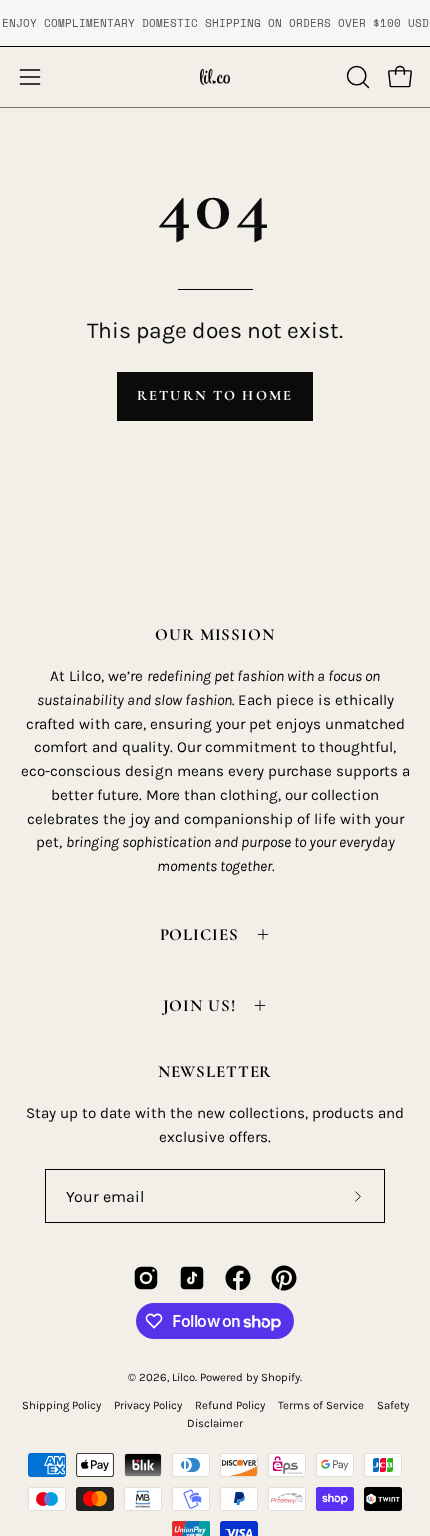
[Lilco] (215, 77)
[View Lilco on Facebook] (238, 1278)
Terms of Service (321, 1405)
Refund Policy (230, 1405)
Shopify (280, 1377)
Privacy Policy (148, 1405)
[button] (356, 77)
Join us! (199, 1005)
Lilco (183, 1377)
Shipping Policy (61, 1405)
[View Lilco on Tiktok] (192, 1278)
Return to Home (215, 395)
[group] (215, 23)
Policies (199, 934)
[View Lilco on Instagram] (146, 1278)
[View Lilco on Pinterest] (284, 1278)
